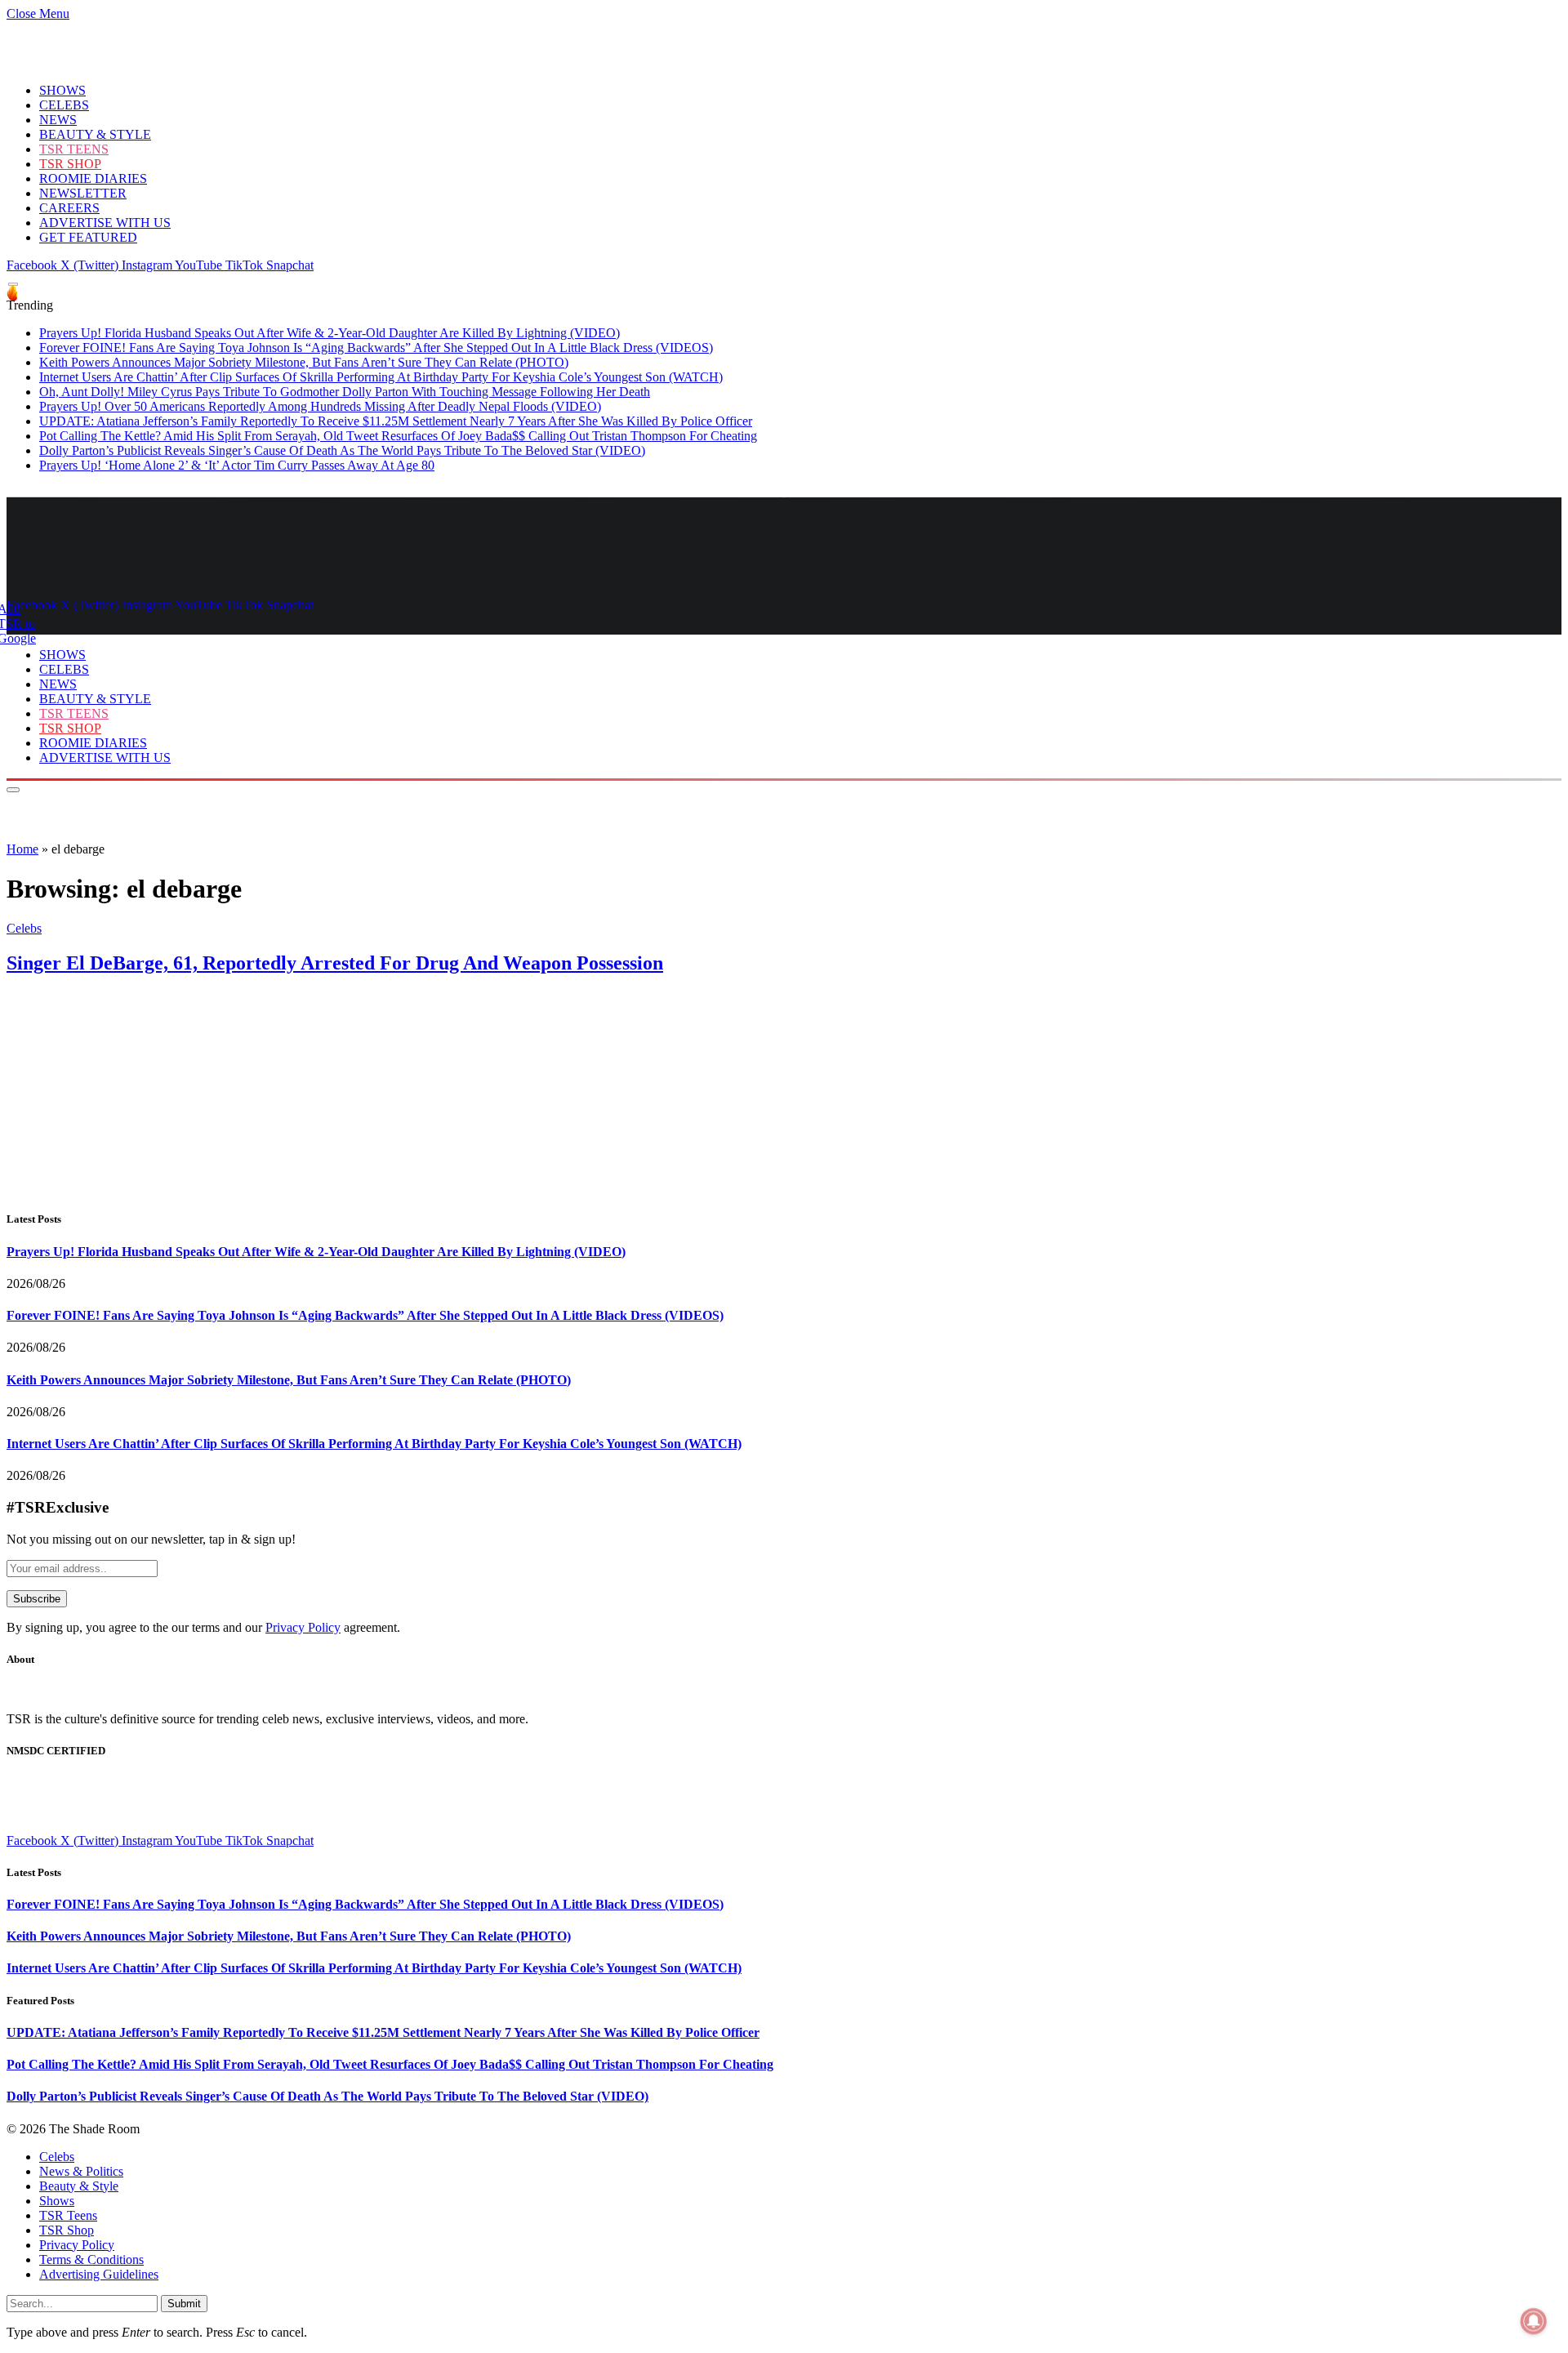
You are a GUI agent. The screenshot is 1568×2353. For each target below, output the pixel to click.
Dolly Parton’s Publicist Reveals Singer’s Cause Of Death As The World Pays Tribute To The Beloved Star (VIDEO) (342, 450)
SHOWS (62, 90)
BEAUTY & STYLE (95, 134)
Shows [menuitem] (57, 2201)
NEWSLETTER (83, 193)
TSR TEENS (74, 149)
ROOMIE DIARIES (93, 178)
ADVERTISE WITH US (105, 223)
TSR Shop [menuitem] (67, 2230)
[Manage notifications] (1534, 2321)
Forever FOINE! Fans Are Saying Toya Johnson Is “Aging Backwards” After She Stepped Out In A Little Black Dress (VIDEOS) (376, 348)
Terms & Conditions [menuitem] (91, 2259)
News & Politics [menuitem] (81, 2171)
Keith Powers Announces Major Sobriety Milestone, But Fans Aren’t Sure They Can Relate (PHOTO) (304, 362)
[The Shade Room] (158, 577)
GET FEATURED (88, 237)
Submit (184, 2304)
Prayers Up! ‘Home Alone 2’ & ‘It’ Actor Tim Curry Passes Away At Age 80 (237, 465)
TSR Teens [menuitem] (68, 2215)
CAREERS (69, 208)
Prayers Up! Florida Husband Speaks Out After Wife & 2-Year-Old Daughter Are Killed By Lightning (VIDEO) (330, 333)
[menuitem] (800, 2157)
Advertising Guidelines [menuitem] (99, 2274)
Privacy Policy (303, 1627)
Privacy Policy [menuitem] (77, 2245)
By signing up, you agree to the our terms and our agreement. (203, 1627)
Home (22, 849)
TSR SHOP (70, 164)
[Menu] (13, 285)
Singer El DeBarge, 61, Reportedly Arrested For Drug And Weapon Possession (335, 963)
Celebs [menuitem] (57, 2157)
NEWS (58, 120)
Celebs (24, 928)
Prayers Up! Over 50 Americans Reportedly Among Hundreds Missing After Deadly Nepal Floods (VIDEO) (320, 406)
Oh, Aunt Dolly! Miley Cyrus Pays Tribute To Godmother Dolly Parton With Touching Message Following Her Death (345, 392)
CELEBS (64, 105)
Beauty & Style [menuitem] (79, 2186)
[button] (38, 13)
